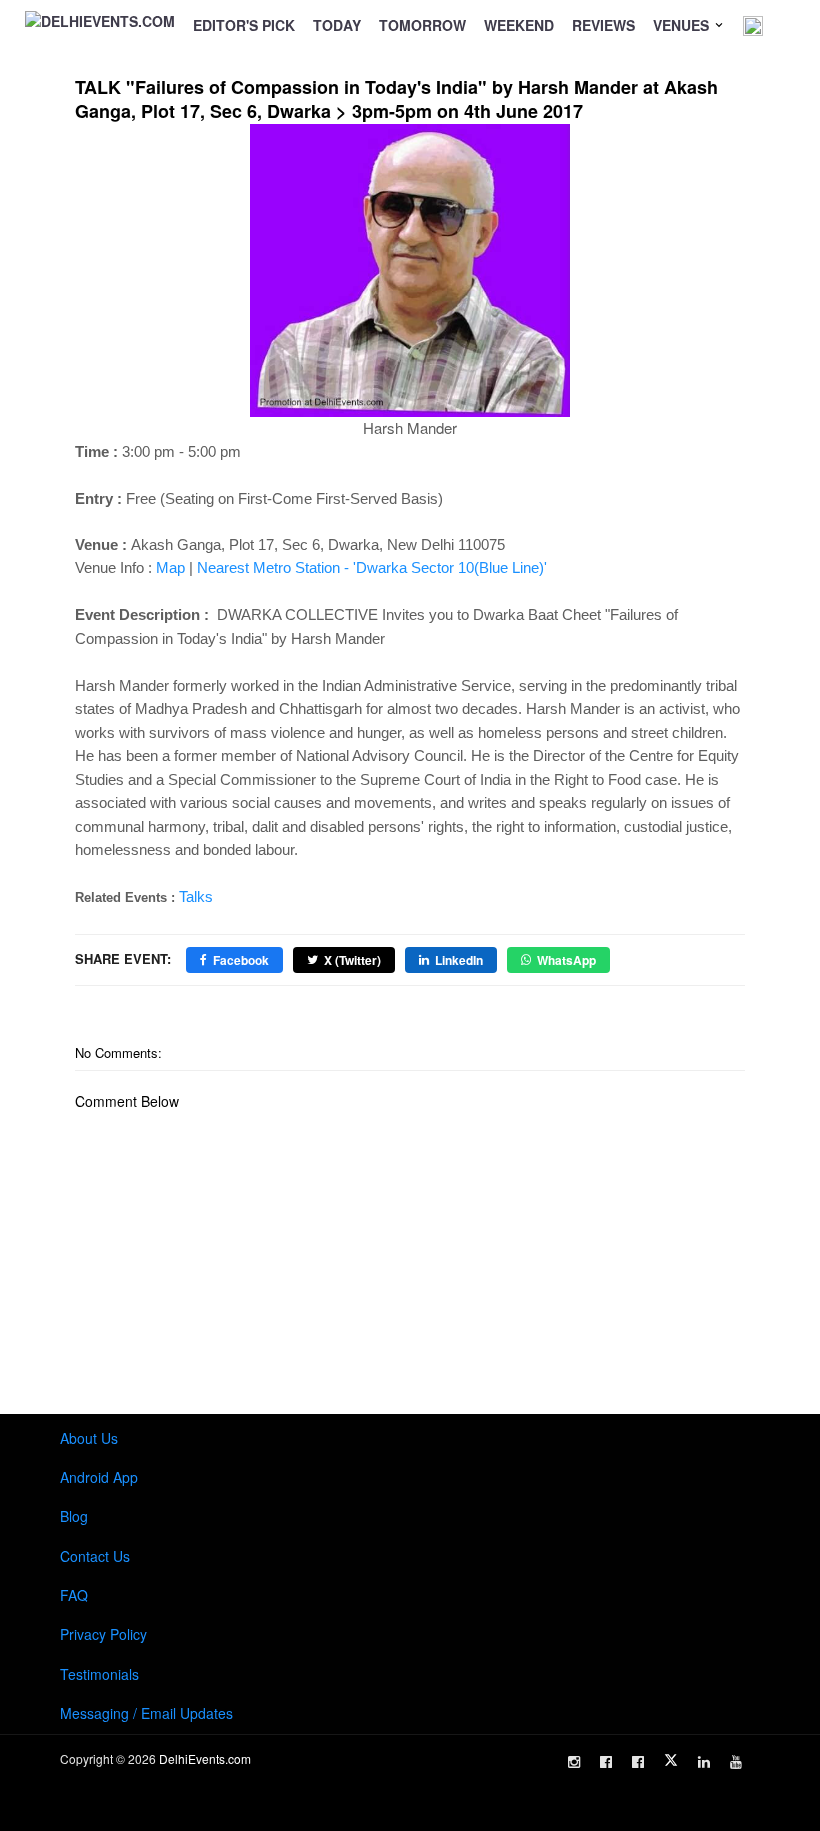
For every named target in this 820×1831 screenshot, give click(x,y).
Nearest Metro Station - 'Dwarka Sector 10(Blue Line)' (372, 567)
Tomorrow (422, 25)
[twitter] (671, 1760)
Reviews (603, 25)
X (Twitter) (352, 960)
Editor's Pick (244, 25)
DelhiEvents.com (205, 1758)
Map (170, 567)
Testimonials (99, 1674)
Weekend (519, 25)
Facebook (241, 960)
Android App (99, 1477)
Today (337, 25)
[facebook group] (638, 1762)
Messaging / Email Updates (146, 1713)
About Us (89, 1438)
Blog (74, 1516)
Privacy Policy (103, 1634)
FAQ (74, 1595)
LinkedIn (459, 960)
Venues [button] (683, 25)
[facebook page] (606, 1762)
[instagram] (574, 1762)
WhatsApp (566, 960)
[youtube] (736, 1762)
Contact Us (95, 1556)
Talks (196, 896)
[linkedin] (704, 1762)
